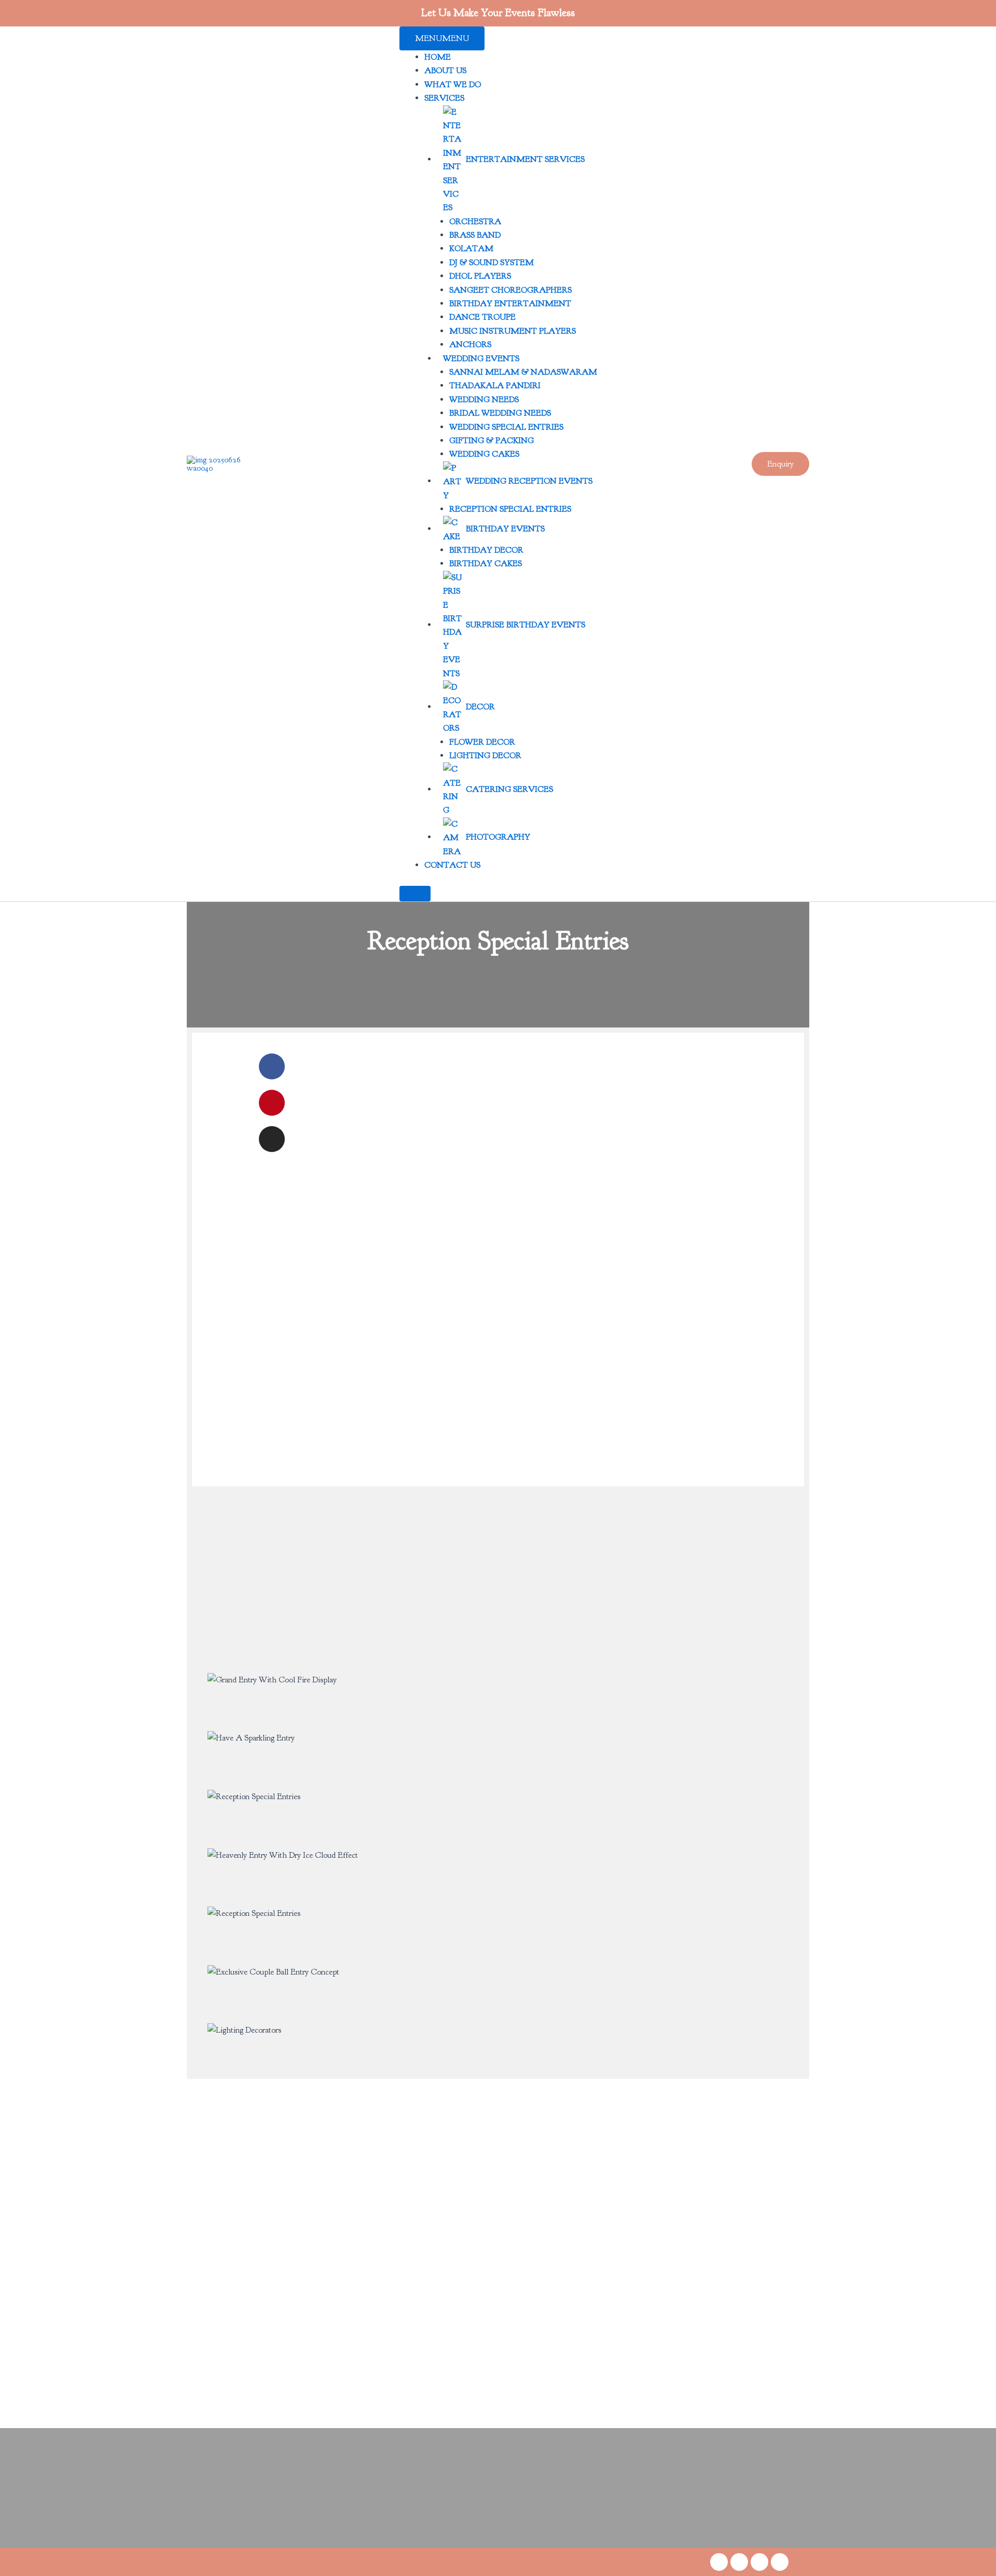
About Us (445, 71)
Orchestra (475, 222)
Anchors (470, 345)
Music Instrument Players (513, 331)
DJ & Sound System (492, 263)
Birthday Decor (486, 550)
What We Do (453, 85)
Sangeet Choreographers (510, 290)
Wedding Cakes (484, 454)
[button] (780, 464)
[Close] (415, 894)
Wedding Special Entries (506, 427)
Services (444, 98)
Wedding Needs (484, 400)
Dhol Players (480, 276)
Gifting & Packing (492, 441)
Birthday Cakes (486, 564)
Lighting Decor (485, 756)
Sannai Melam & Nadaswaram (523, 372)
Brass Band (475, 235)
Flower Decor (482, 742)
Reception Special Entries (510, 509)
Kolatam (471, 249)
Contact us (452, 865)
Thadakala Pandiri (495, 386)
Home (438, 57)
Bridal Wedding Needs (500, 413)
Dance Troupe (482, 317)
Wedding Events (481, 359)
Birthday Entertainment (510, 304)
